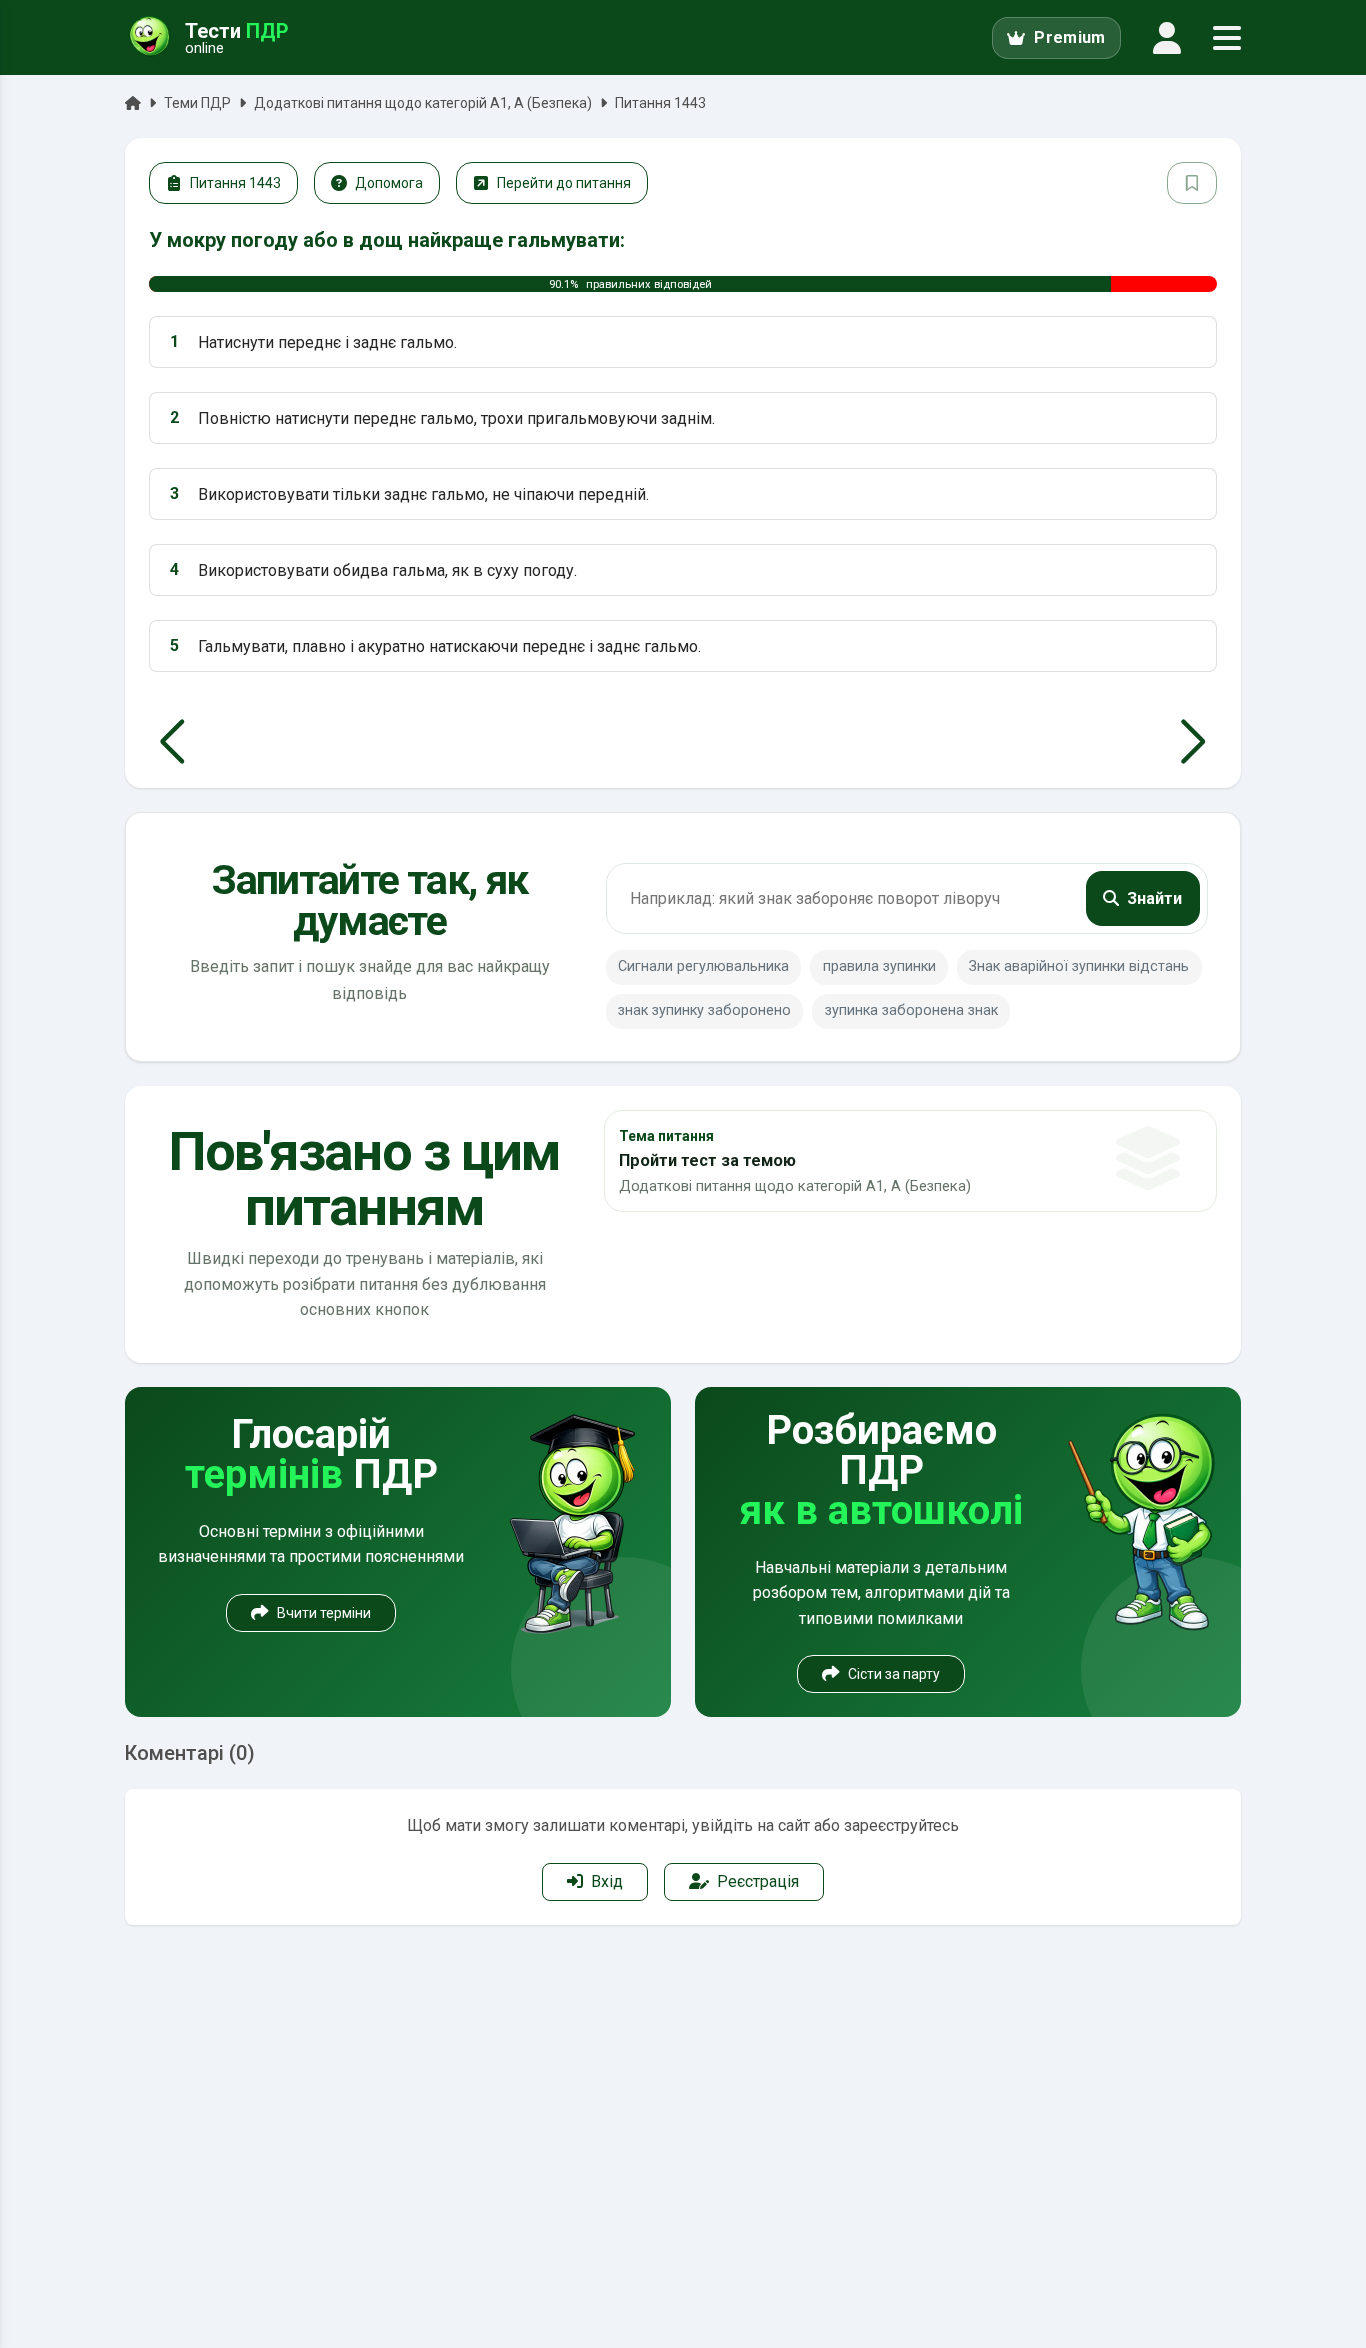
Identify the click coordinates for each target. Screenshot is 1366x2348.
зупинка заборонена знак (911, 1010)
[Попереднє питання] (172, 742)
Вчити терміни (324, 1613)
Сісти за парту (894, 1674)
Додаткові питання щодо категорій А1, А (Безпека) (423, 103)
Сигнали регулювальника (703, 966)
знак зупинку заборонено (704, 1010)
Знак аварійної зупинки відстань (1079, 966)
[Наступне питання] (1193, 742)
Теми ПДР (197, 103)
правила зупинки (879, 966)
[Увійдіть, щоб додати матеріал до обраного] (1192, 183)
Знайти (1154, 898)
